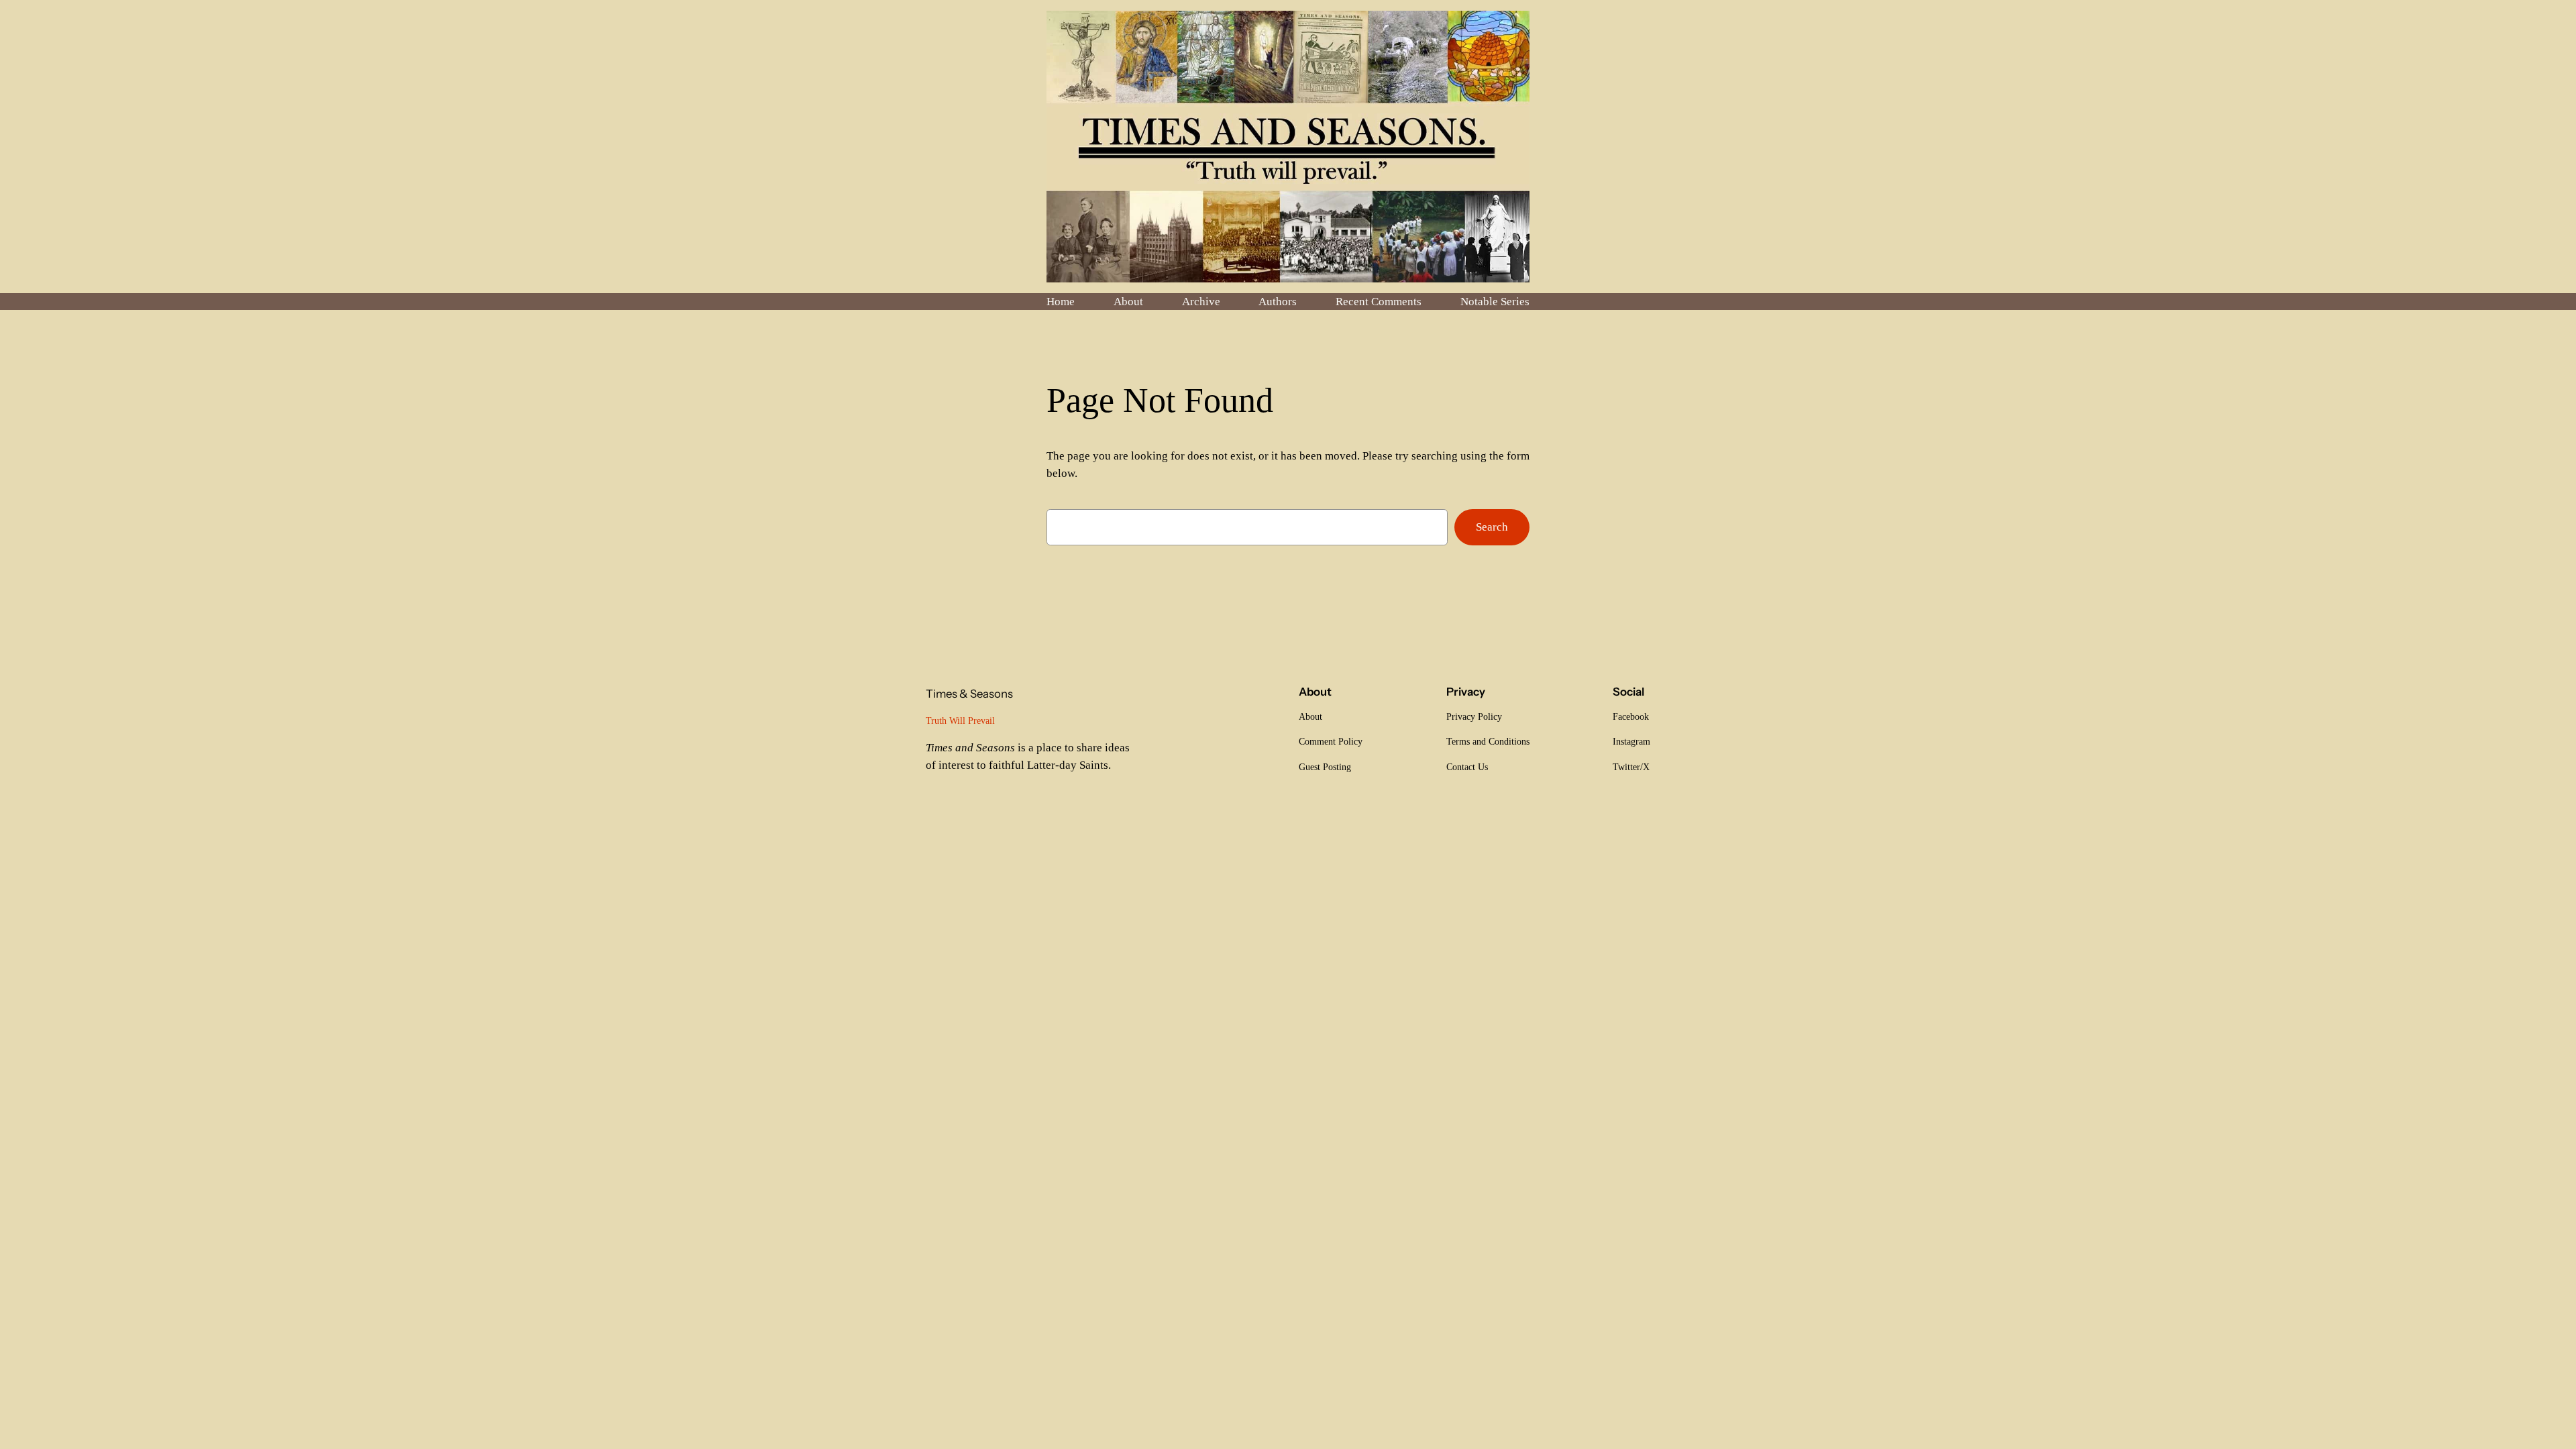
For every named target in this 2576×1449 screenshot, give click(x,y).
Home (1061, 302)
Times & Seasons (969, 694)
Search (1492, 527)
